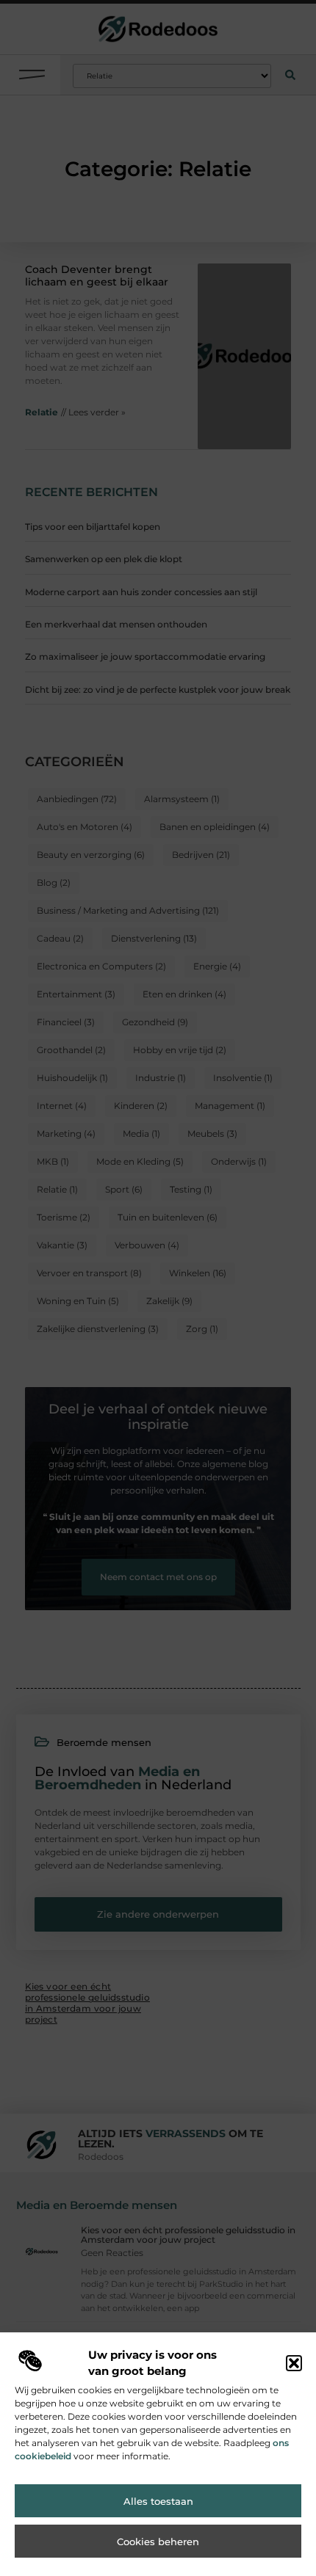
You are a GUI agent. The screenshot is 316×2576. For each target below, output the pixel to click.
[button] (294, 2363)
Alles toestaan (158, 2501)
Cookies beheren (158, 2542)
